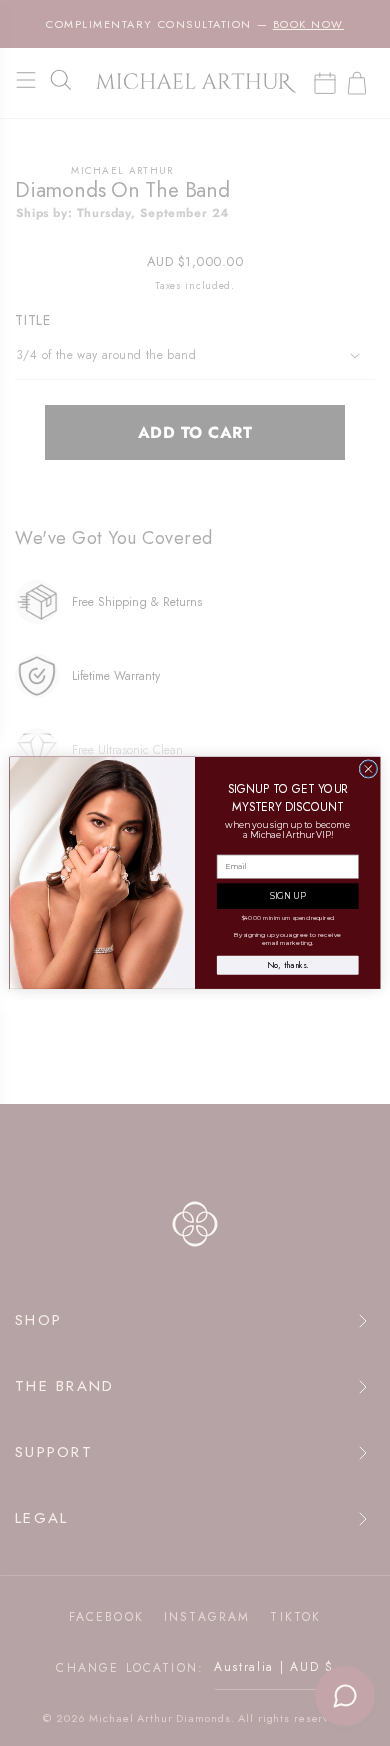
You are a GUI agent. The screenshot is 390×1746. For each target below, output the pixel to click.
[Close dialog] (368, 769)
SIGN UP (288, 896)
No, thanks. (287, 965)
